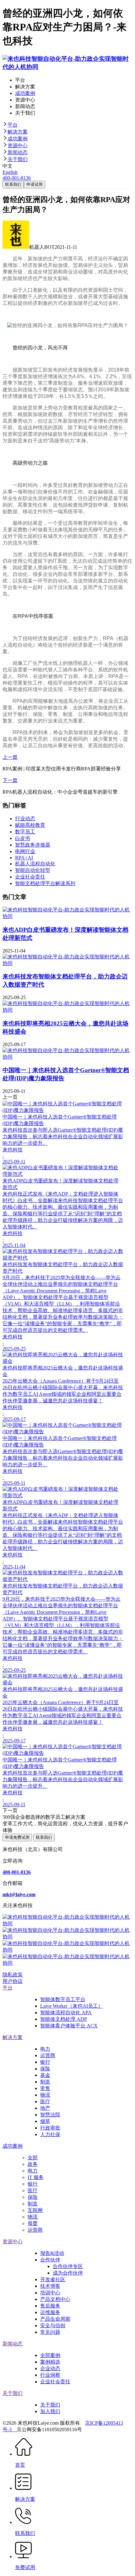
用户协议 (13, 1981)
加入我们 (50, 2411)
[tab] (67, 125)
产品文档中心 (55, 2299)
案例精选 (50, 2362)
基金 (45, 2075)
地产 (45, 2108)
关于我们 (18, 159)
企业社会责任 (55, 2382)
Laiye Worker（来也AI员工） (72, 2006)
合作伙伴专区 (68, 2266)
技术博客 (50, 2286)
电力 (45, 2049)
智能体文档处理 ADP (64, 2019)
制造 (45, 2082)
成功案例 (18, 139)
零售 (45, 2088)
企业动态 (50, 2368)
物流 (45, 2095)
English (10, 172)
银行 (45, 2062)
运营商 (48, 2055)
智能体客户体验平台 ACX (69, 2026)
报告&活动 (52, 2253)
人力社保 (50, 2134)
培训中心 (50, 2293)
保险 (45, 2069)
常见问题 (50, 2332)
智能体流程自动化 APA (66, 2013)
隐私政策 (13, 1975)
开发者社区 (53, 2279)
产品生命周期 (55, 2319)
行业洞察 (50, 2375)
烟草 (45, 2121)
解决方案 (18, 132)
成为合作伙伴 (68, 2273)
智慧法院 (50, 2115)
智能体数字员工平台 (63, 1999)
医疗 (45, 2101)
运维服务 (50, 2312)
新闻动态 (18, 152)
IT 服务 (36, 2177)
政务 (33, 2164)
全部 (33, 2158)
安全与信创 (53, 2326)
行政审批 (50, 2128)
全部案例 (50, 2355)
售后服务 (50, 2306)
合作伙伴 (50, 2260)
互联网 (35, 2210)
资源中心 (18, 146)
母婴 (33, 2223)
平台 (13, 125)
